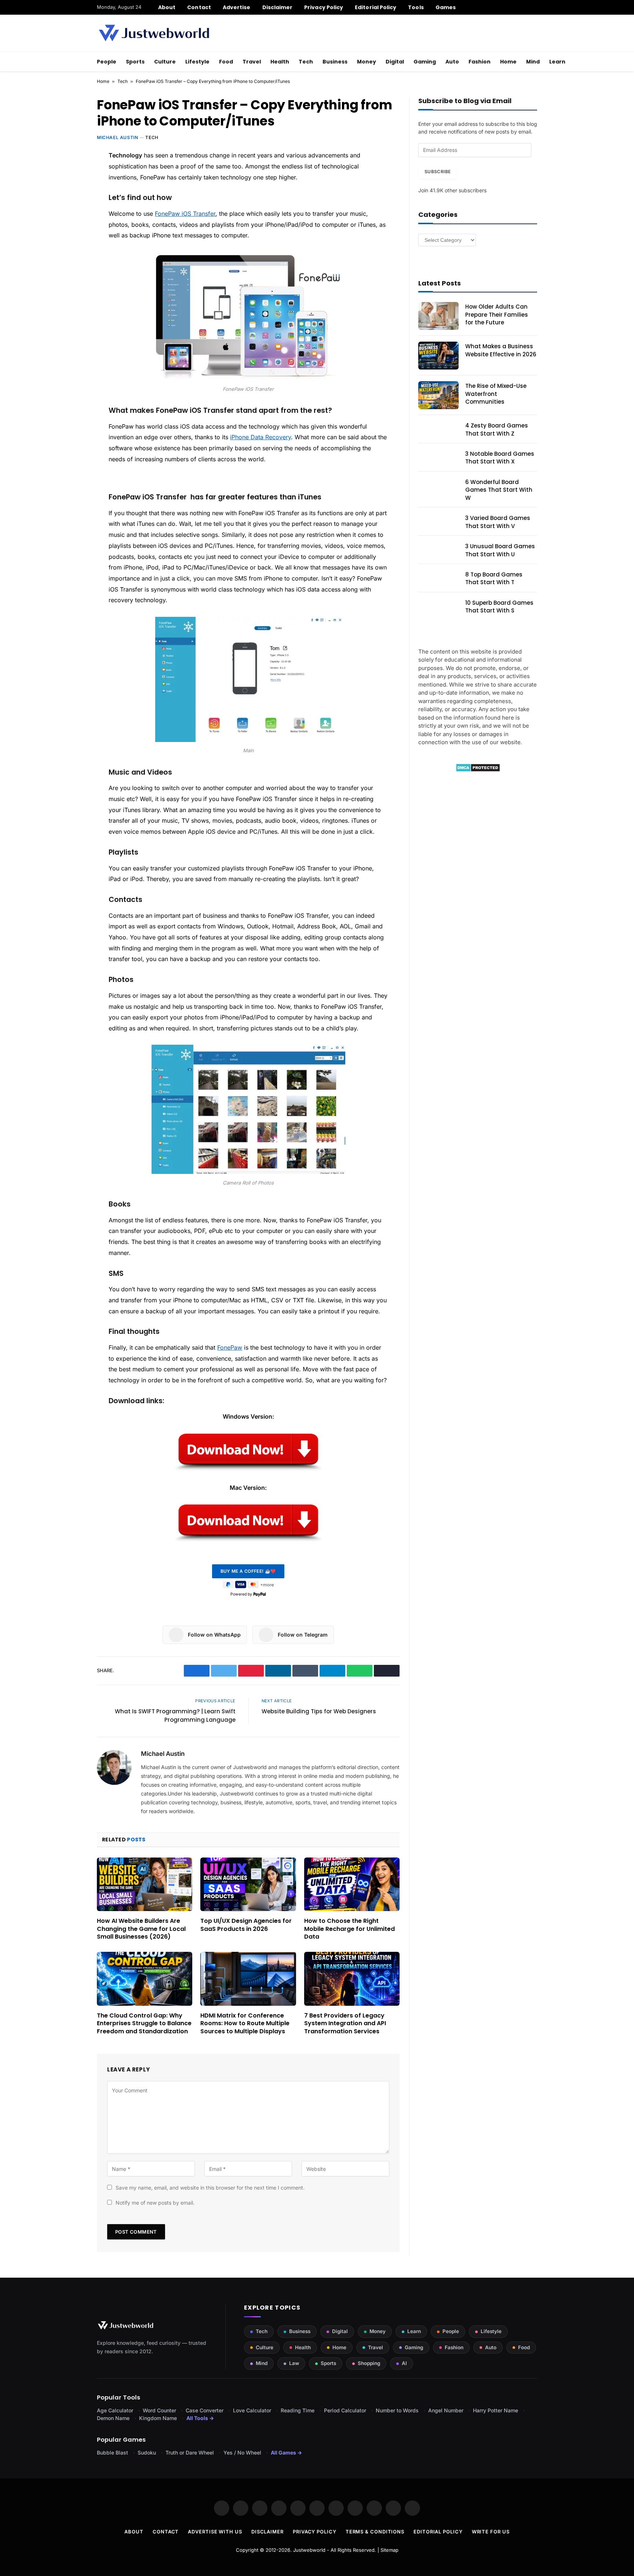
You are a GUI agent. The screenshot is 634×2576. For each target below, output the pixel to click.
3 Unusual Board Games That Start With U (500, 550)
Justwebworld (309, 2550)
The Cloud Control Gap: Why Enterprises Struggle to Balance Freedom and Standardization (144, 2024)
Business (335, 62)
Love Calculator (252, 2410)
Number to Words (397, 2410)
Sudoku (147, 2453)
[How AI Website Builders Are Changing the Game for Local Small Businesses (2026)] (145, 1884)
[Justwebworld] (154, 33)
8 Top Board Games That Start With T (494, 578)
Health (280, 62)
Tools (416, 7)
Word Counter (159, 2410)
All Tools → (200, 2418)
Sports (135, 62)
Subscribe (438, 172)
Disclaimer (278, 7)
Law (294, 2363)
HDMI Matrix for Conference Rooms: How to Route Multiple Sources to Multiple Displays (245, 2024)
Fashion (480, 62)
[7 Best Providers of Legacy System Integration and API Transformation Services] (352, 1979)
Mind (533, 62)
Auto (452, 62)
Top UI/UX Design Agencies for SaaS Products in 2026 (246, 1925)
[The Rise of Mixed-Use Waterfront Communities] (438, 395)
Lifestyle (197, 62)
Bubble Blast (112, 2453)
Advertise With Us (215, 2532)
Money (367, 62)
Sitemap (389, 2550)
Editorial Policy (376, 7)
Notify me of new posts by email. (155, 2203)
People (107, 62)
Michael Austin (117, 137)
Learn (557, 62)
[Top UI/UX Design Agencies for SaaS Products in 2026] (248, 1884)
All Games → (286, 2453)
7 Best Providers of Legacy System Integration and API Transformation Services (345, 2024)
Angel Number (446, 2410)
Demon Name (113, 2418)
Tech (306, 62)
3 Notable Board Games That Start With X (500, 458)
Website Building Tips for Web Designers (319, 1711)
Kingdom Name (158, 2418)
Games (446, 7)
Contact (199, 7)
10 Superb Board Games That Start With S (499, 607)
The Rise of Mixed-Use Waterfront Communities (496, 394)
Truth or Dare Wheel (190, 2453)
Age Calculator (115, 2410)
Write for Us (491, 2532)
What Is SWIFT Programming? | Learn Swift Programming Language (175, 1715)
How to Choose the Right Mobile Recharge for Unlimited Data (349, 1929)
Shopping (369, 2363)
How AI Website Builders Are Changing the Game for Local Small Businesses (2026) (141, 1929)
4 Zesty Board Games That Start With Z (497, 429)
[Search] (534, 7)
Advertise (237, 7)
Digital (395, 62)
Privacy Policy (324, 7)
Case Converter (205, 2410)
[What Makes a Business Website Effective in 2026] (438, 356)
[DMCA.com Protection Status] (478, 770)
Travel (252, 62)
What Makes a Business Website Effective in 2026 (501, 350)
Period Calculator (345, 2410)
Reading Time (298, 2410)
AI (404, 2363)
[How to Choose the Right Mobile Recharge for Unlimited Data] (352, 1884)
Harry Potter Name (495, 2410)
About (167, 7)
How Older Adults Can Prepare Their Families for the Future (497, 314)
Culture (165, 62)
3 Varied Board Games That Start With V (498, 522)
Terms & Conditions (375, 2532)
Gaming (425, 62)
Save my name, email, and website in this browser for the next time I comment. (210, 2188)
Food (226, 62)
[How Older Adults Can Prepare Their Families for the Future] (438, 316)
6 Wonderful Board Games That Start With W (499, 490)
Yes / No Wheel (242, 2453)
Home (508, 62)
